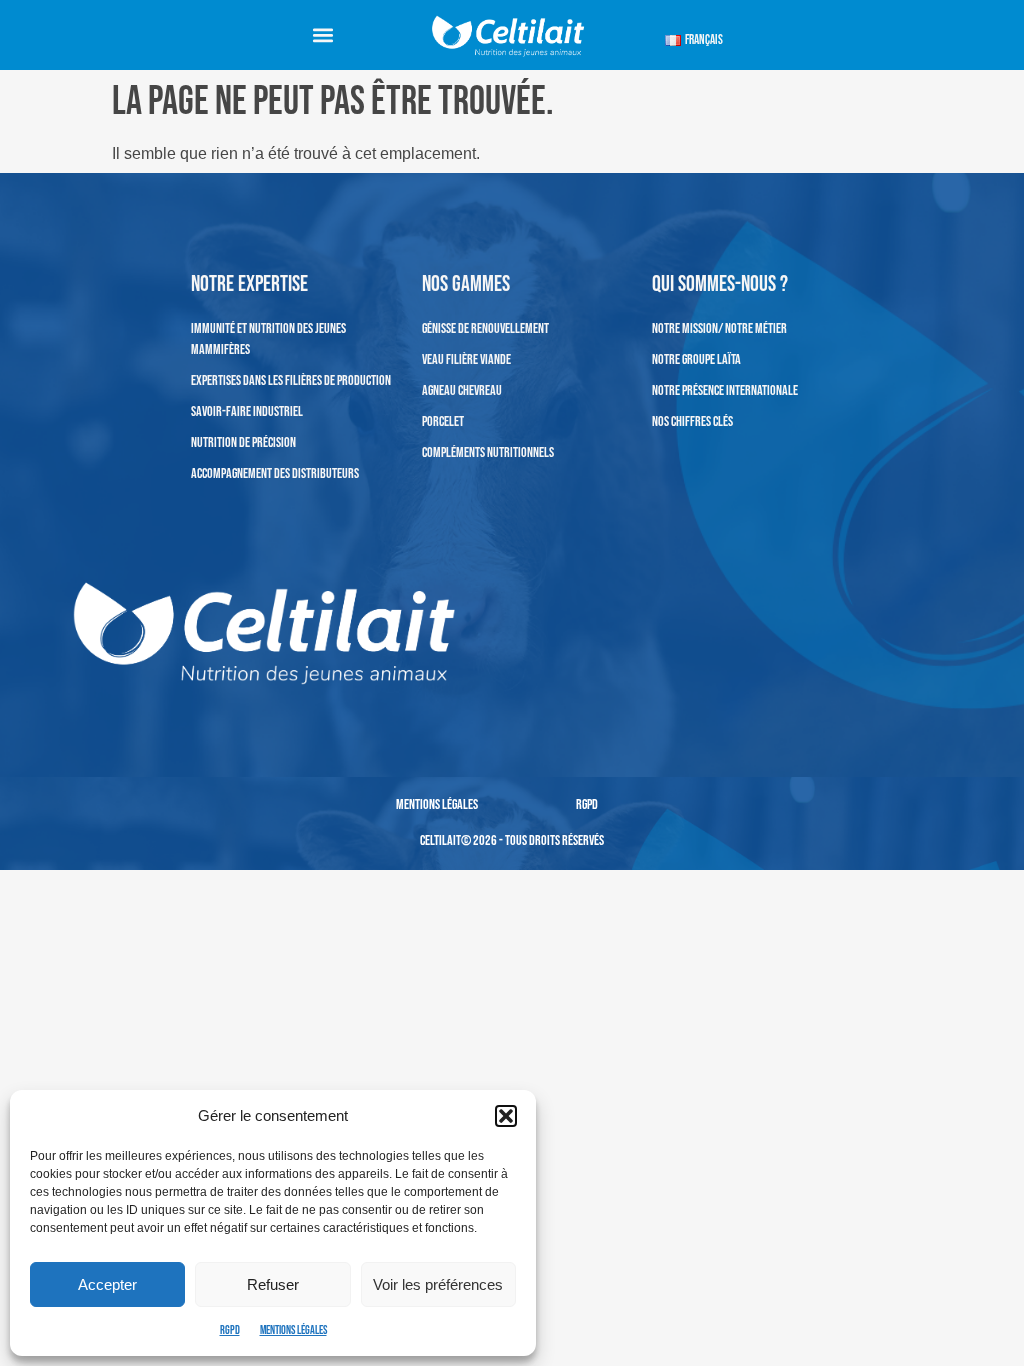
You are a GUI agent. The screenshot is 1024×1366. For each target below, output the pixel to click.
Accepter (107, 1284)
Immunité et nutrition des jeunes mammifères (268, 339)
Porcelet (443, 421)
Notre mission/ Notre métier (719, 328)
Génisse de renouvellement (485, 328)
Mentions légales (293, 1330)
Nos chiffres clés (692, 421)
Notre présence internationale (725, 390)
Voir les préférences (438, 1284)
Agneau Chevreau (462, 390)
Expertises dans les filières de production (291, 380)
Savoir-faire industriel (247, 411)
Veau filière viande (466, 359)
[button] (506, 1116)
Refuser (273, 1284)
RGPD (230, 1330)
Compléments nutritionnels (488, 452)
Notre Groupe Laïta (696, 359)
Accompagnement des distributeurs (275, 473)
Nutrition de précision (243, 442)
